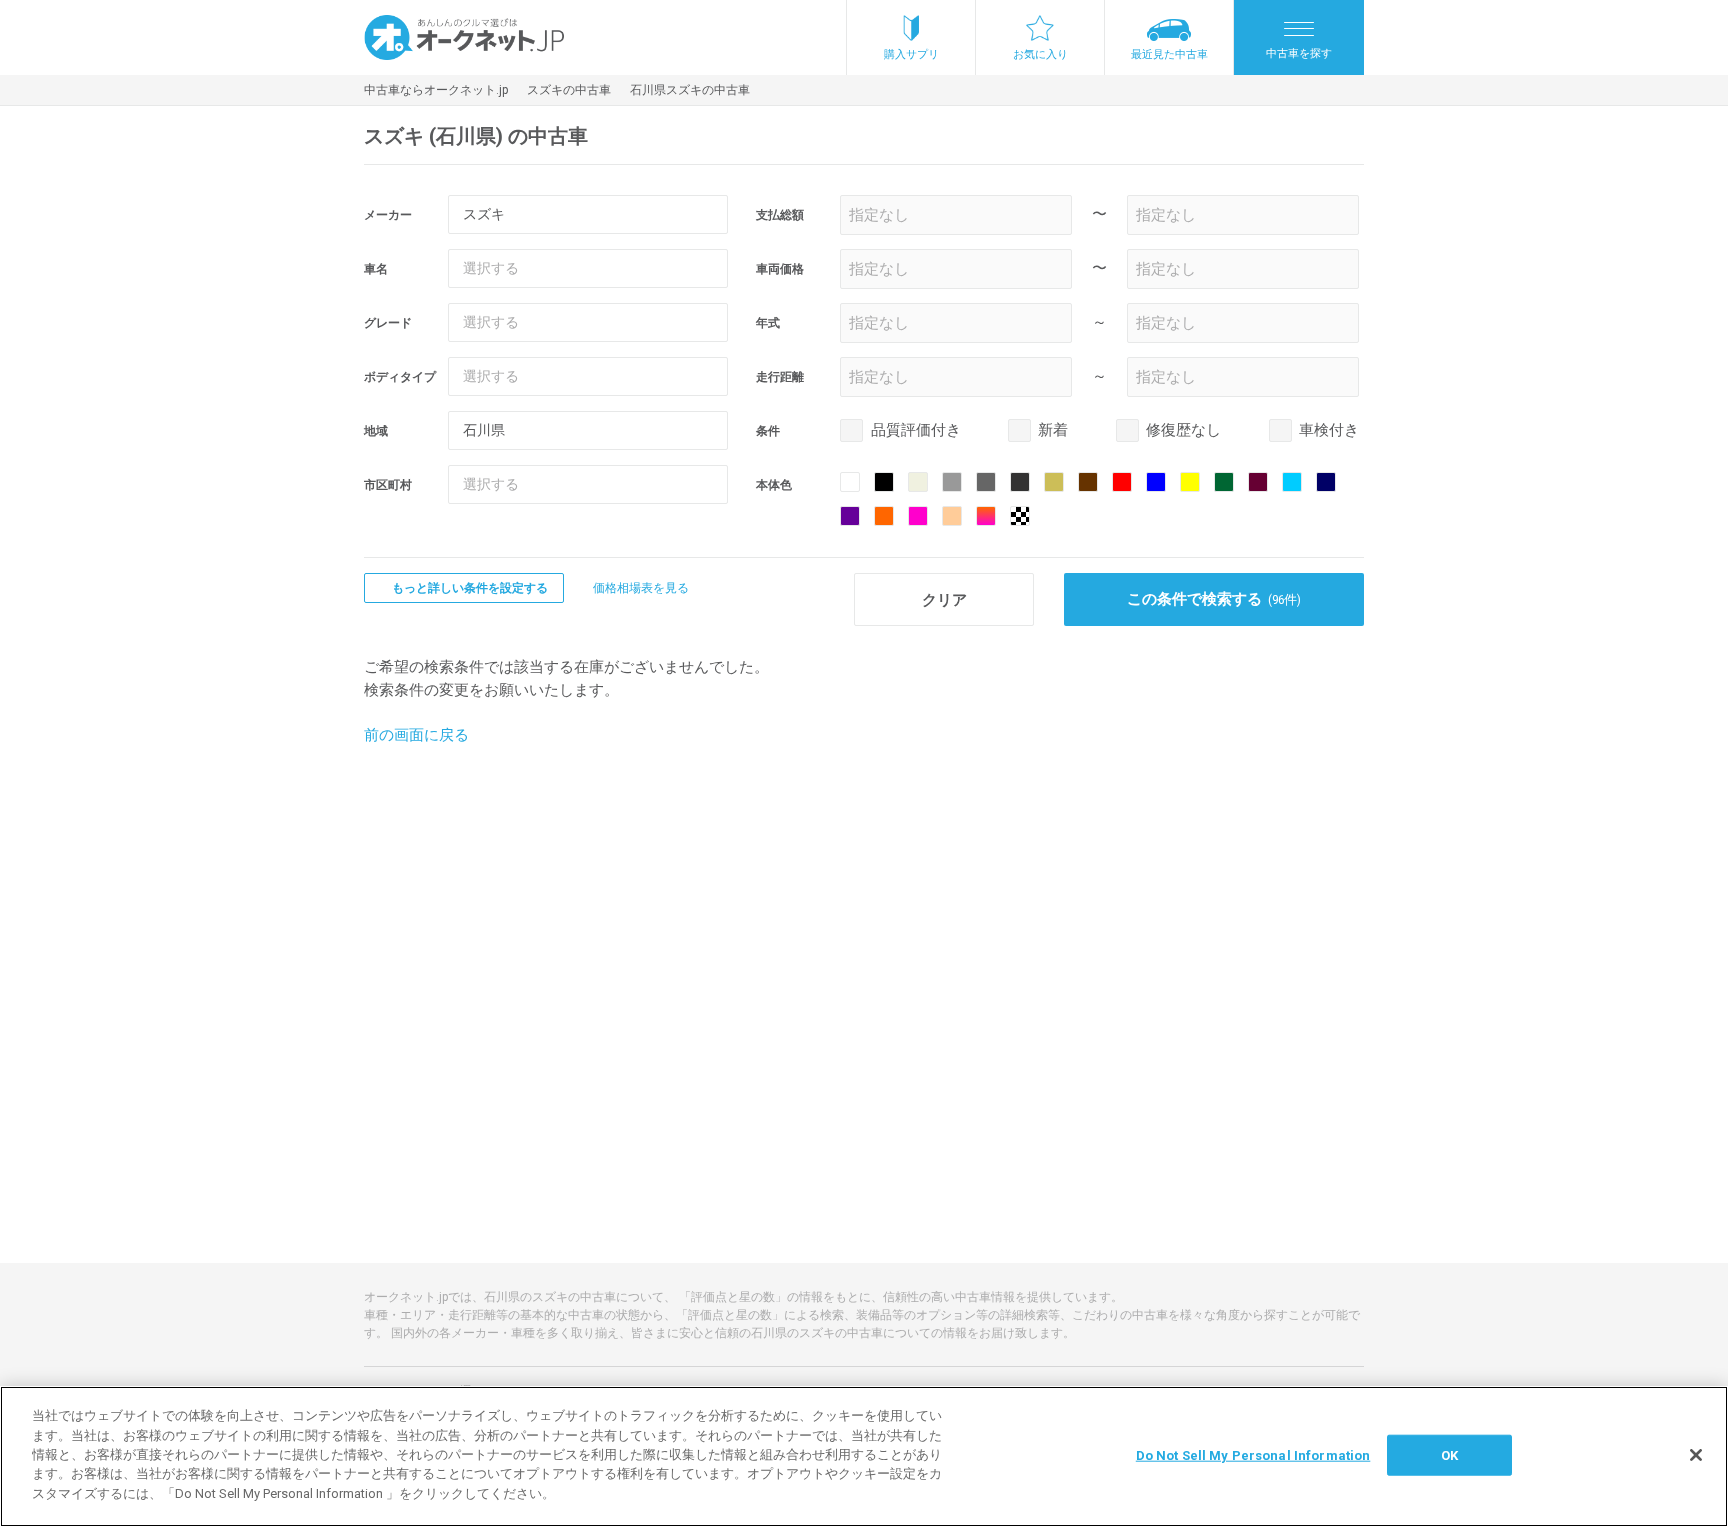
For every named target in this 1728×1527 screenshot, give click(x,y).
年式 (768, 323)
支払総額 (780, 215)
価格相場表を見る (641, 588)
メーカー (388, 215)
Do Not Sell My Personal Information (1253, 1454)
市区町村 (388, 485)
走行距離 (780, 377)
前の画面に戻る (416, 735)
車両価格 (780, 269)
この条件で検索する (1214, 599)
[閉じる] (1696, 1455)
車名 (376, 269)
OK (1449, 1454)
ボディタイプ (400, 377)
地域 (376, 431)
